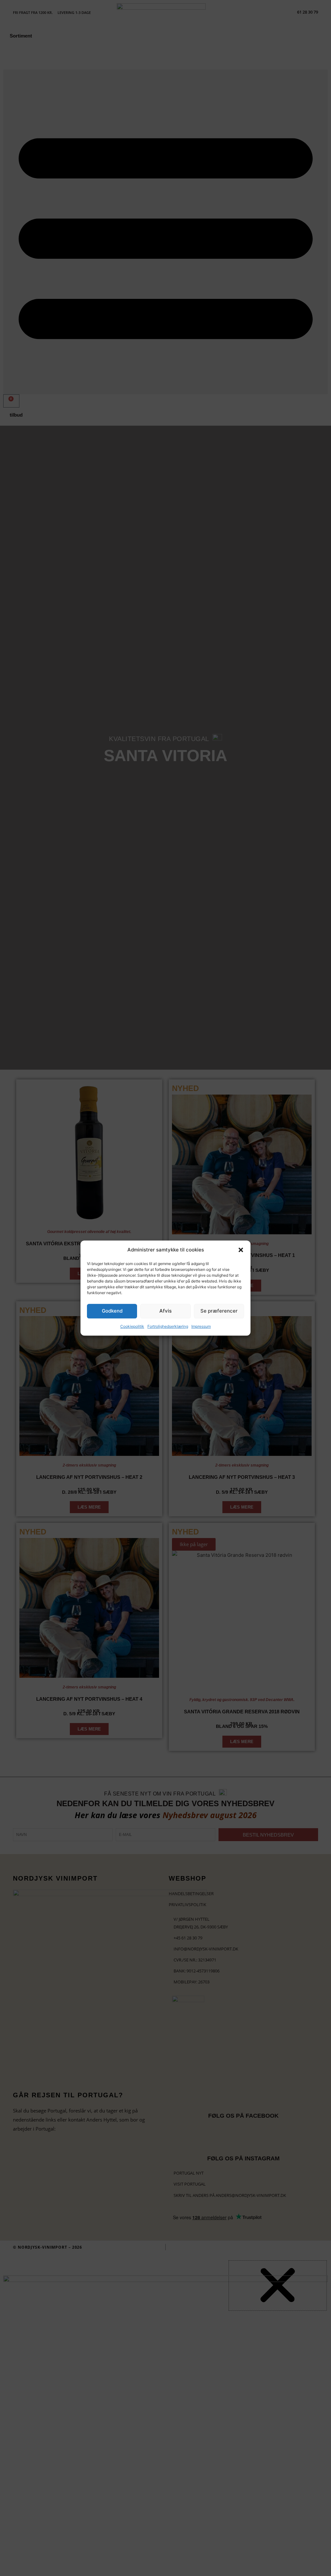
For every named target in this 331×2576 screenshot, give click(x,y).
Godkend (112, 1311)
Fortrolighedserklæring (168, 1326)
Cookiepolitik (132, 1326)
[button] (241, 1250)
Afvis (165, 1311)
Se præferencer (219, 1311)
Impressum (201, 1326)
